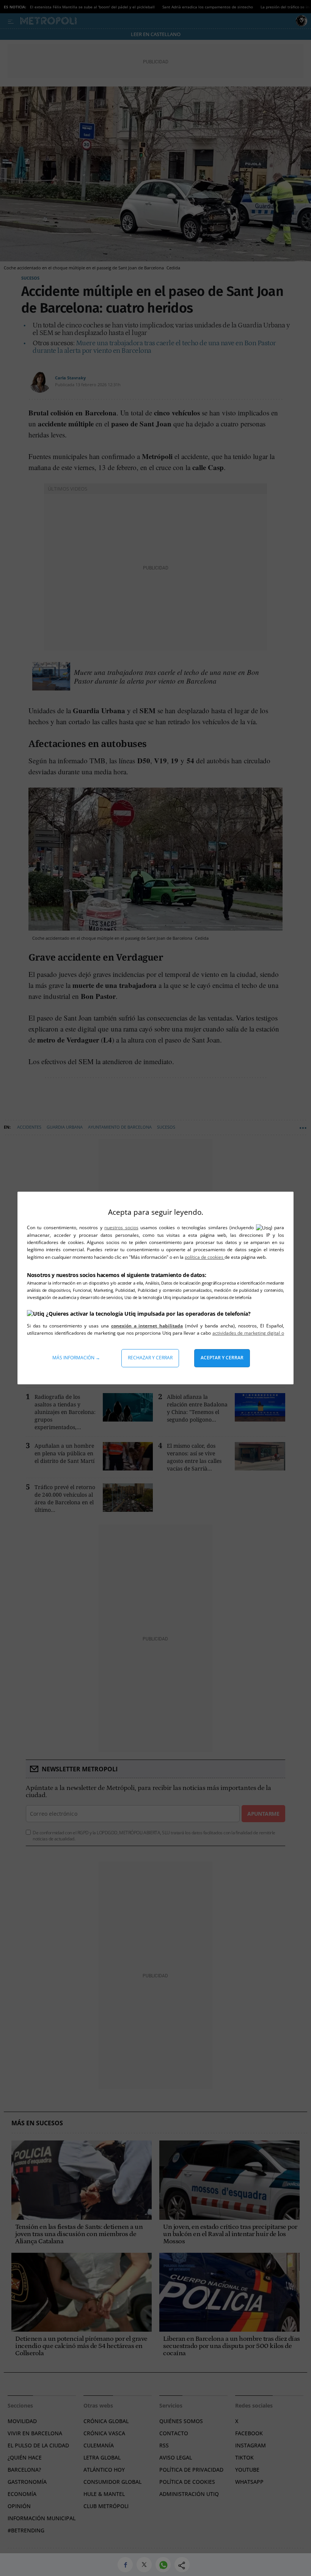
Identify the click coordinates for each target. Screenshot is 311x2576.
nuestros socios (121, 1227)
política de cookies (205, 1257)
